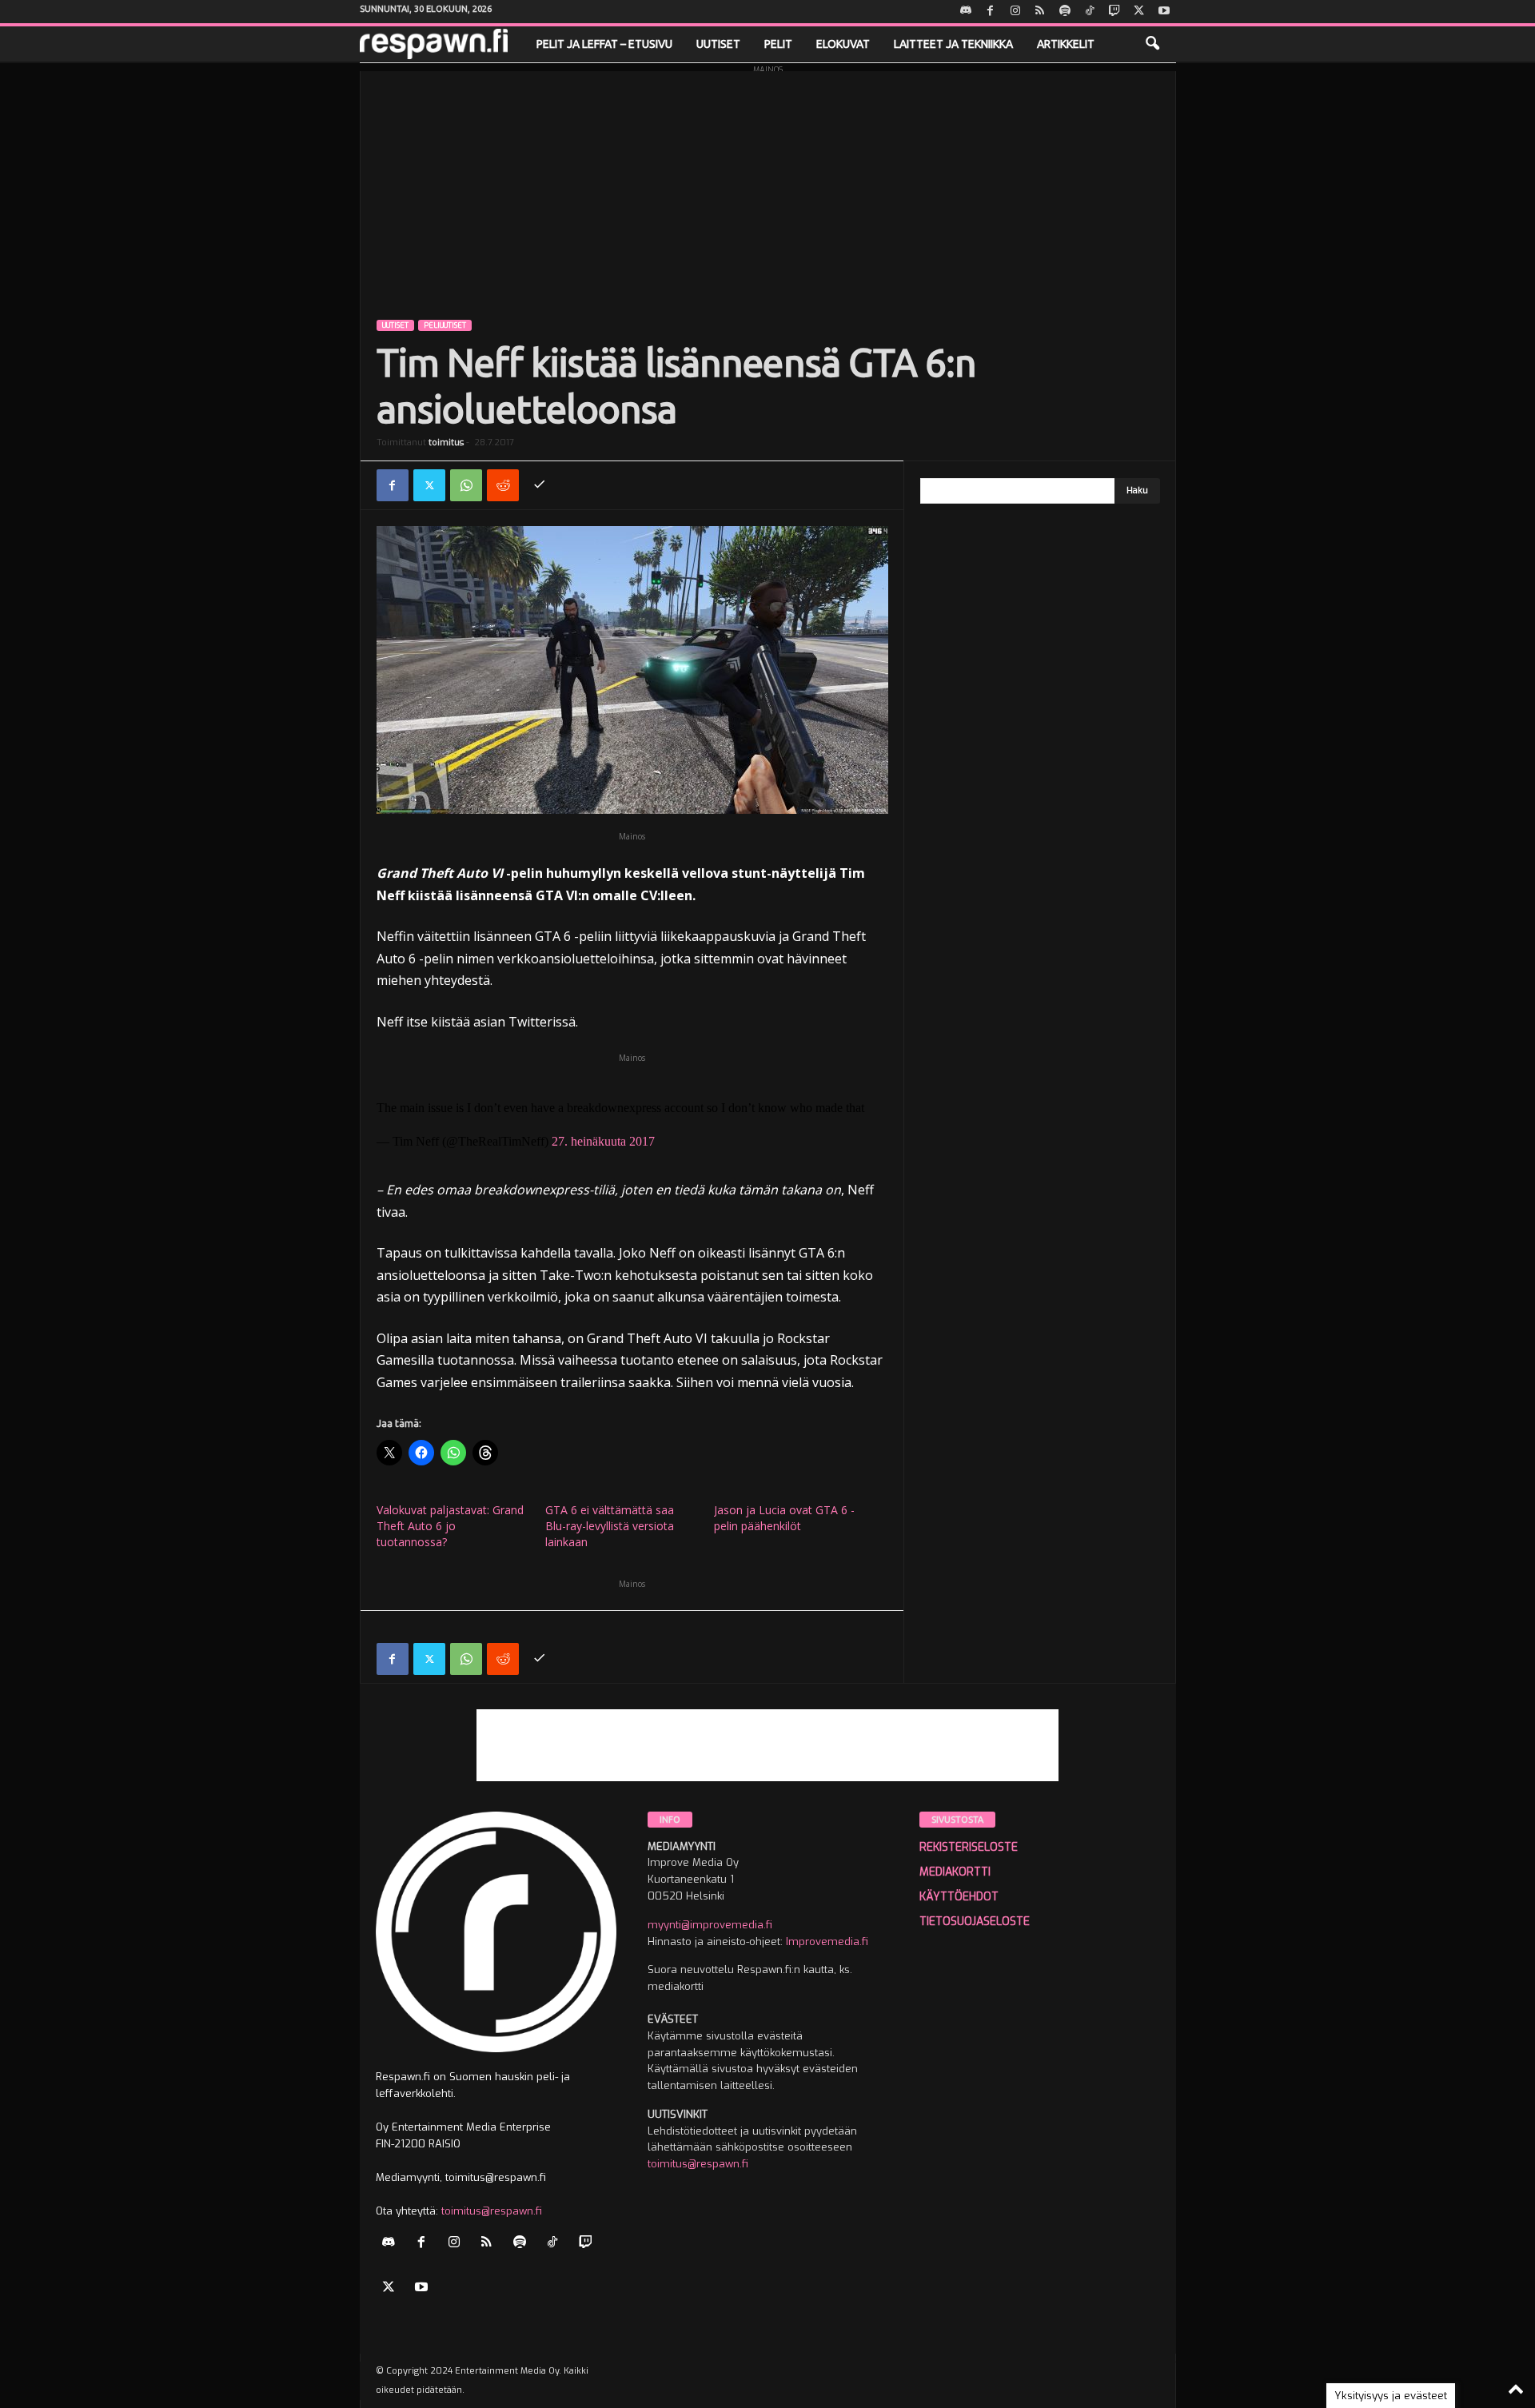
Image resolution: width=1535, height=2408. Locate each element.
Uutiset (718, 44)
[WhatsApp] (466, 485)
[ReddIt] (503, 485)
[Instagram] (1015, 12)
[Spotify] (1065, 12)
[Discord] (966, 12)
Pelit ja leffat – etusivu (604, 44)
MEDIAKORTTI (955, 1872)
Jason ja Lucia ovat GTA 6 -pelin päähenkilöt (784, 1518)
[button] (1152, 44)
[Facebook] (991, 12)
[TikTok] (1090, 12)
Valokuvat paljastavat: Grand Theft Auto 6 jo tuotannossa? (450, 1526)
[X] (1139, 12)
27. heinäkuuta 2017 (603, 1141)
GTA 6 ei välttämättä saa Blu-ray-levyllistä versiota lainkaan (610, 1526)
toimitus (446, 443)
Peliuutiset (445, 325)
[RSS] (1040, 12)
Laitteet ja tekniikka (953, 44)
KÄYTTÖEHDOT (959, 1897)
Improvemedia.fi (827, 1942)
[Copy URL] (540, 485)
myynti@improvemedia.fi (710, 1925)
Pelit (778, 44)
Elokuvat (843, 44)
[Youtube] (1164, 12)
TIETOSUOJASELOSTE (975, 1922)
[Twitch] (1114, 12)
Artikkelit (1066, 44)
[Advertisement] (768, 183)
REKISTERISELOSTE (969, 1847)
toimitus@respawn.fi (492, 2211)
